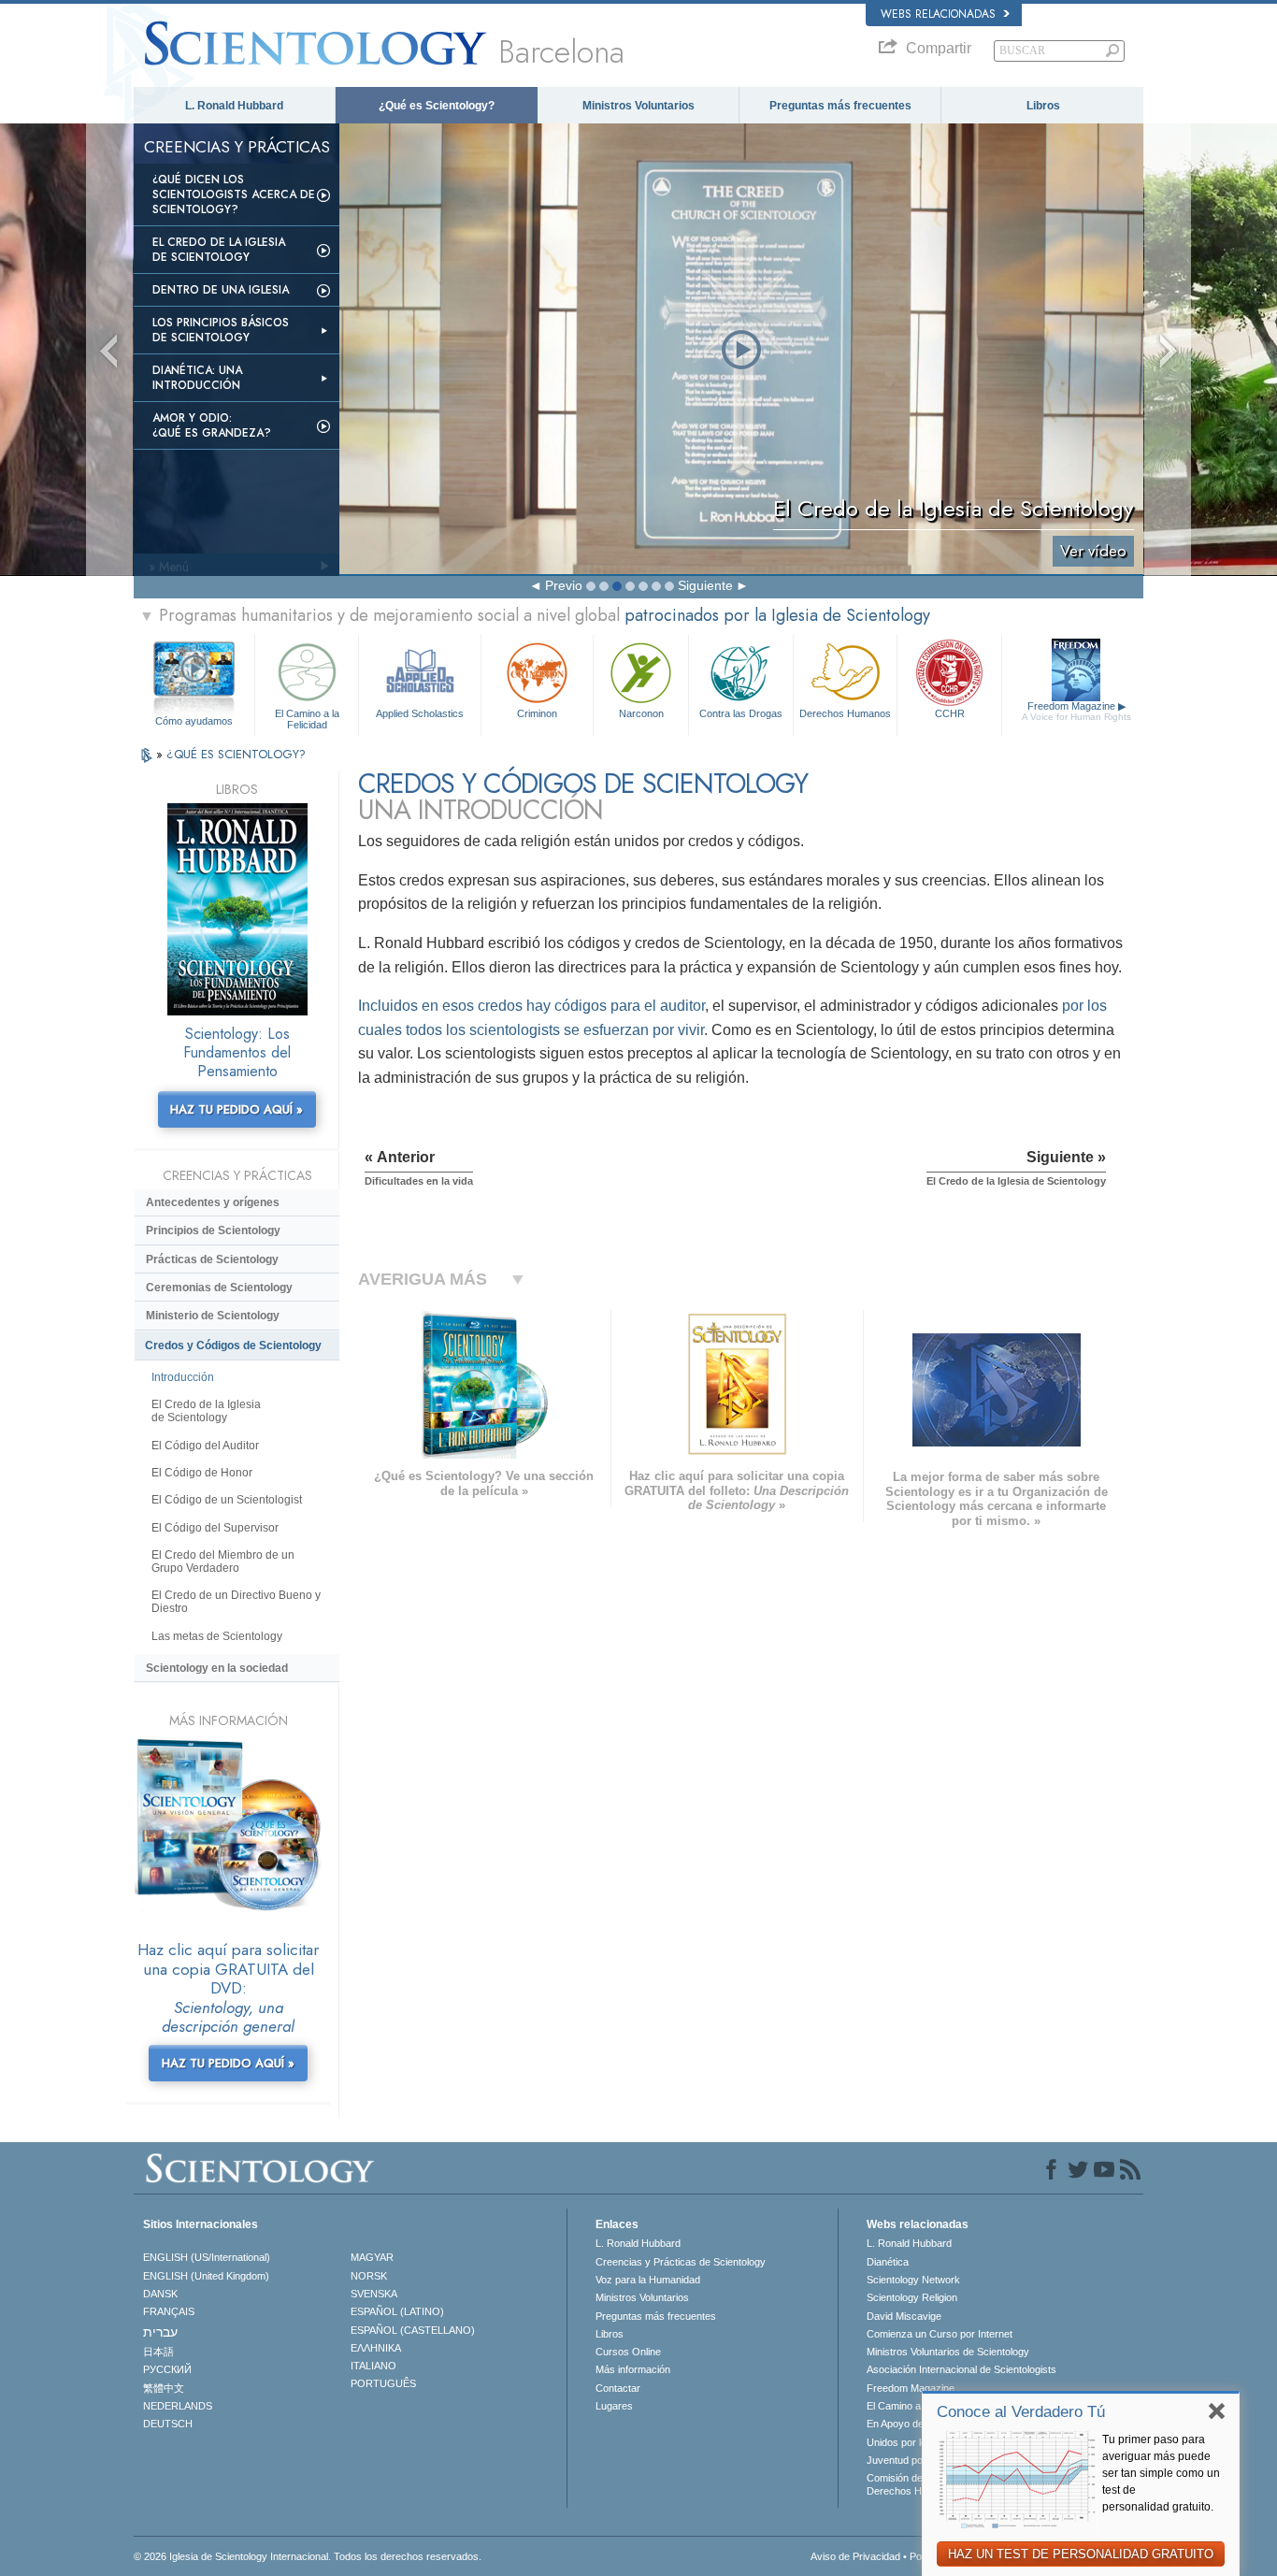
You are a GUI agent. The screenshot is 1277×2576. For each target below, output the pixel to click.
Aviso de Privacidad (855, 2556)
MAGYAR (372, 2257)
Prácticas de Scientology (212, 1259)
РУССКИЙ (167, 2369)
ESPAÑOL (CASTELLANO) (413, 2330)
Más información (633, 2369)
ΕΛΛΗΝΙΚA (376, 2348)
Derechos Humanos (845, 713)
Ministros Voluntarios (638, 106)
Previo (564, 585)
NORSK (369, 2276)
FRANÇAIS (169, 2311)
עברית (160, 2332)
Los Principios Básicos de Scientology (221, 330)
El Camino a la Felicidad (307, 718)
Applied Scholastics (420, 713)
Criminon (537, 713)
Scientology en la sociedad (217, 1668)
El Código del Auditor (205, 1446)
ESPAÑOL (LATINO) (397, 2311)
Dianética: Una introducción (197, 378)
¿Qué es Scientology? (437, 106)
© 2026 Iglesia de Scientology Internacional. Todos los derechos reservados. (308, 2556)
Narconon (641, 713)
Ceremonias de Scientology (219, 1288)
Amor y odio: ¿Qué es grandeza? (212, 425)
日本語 (158, 2352)
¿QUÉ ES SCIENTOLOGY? (236, 754)
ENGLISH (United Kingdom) (206, 2276)
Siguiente (705, 585)
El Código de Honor (202, 1473)
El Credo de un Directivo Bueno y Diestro (236, 1602)
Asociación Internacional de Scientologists (961, 2369)
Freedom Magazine (1076, 711)
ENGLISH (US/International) (207, 2257)
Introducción (183, 1377)
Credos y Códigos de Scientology (233, 1346)
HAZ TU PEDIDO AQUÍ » (237, 1109)
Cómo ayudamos (194, 721)
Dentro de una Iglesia (221, 290)
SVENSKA (374, 2294)
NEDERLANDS (178, 2406)
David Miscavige (904, 2316)
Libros (1043, 106)
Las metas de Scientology (217, 1636)
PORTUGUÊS (383, 2383)
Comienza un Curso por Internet (940, 2334)
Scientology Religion (912, 2297)
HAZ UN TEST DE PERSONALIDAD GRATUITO (1081, 2554)
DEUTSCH (168, 2424)
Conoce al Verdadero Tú (1021, 2412)
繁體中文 (164, 2388)
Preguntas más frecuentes (840, 106)
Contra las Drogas (741, 713)
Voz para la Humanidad (648, 2280)
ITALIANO (373, 2366)
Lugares (614, 2406)
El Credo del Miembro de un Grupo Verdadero (223, 1561)
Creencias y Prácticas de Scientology (681, 2262)
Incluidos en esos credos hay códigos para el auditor (531, 1006)
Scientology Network (913, 2280)
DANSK (160, 2294)
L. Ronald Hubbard (234, 106)
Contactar (618, 2388)
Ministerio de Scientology (213, 1316)
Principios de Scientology (213, 1230)
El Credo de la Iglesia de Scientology (219, 250)
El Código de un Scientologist (227, 1500)
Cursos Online (628, 2352)
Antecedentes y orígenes (213, 1202)
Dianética (888, 2262)
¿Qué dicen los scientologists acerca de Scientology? (234, 194)
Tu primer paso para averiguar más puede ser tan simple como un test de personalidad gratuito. (1161, 2473)
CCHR (950, 713)
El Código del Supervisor (215, 1528)
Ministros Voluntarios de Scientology (948, 2352)
